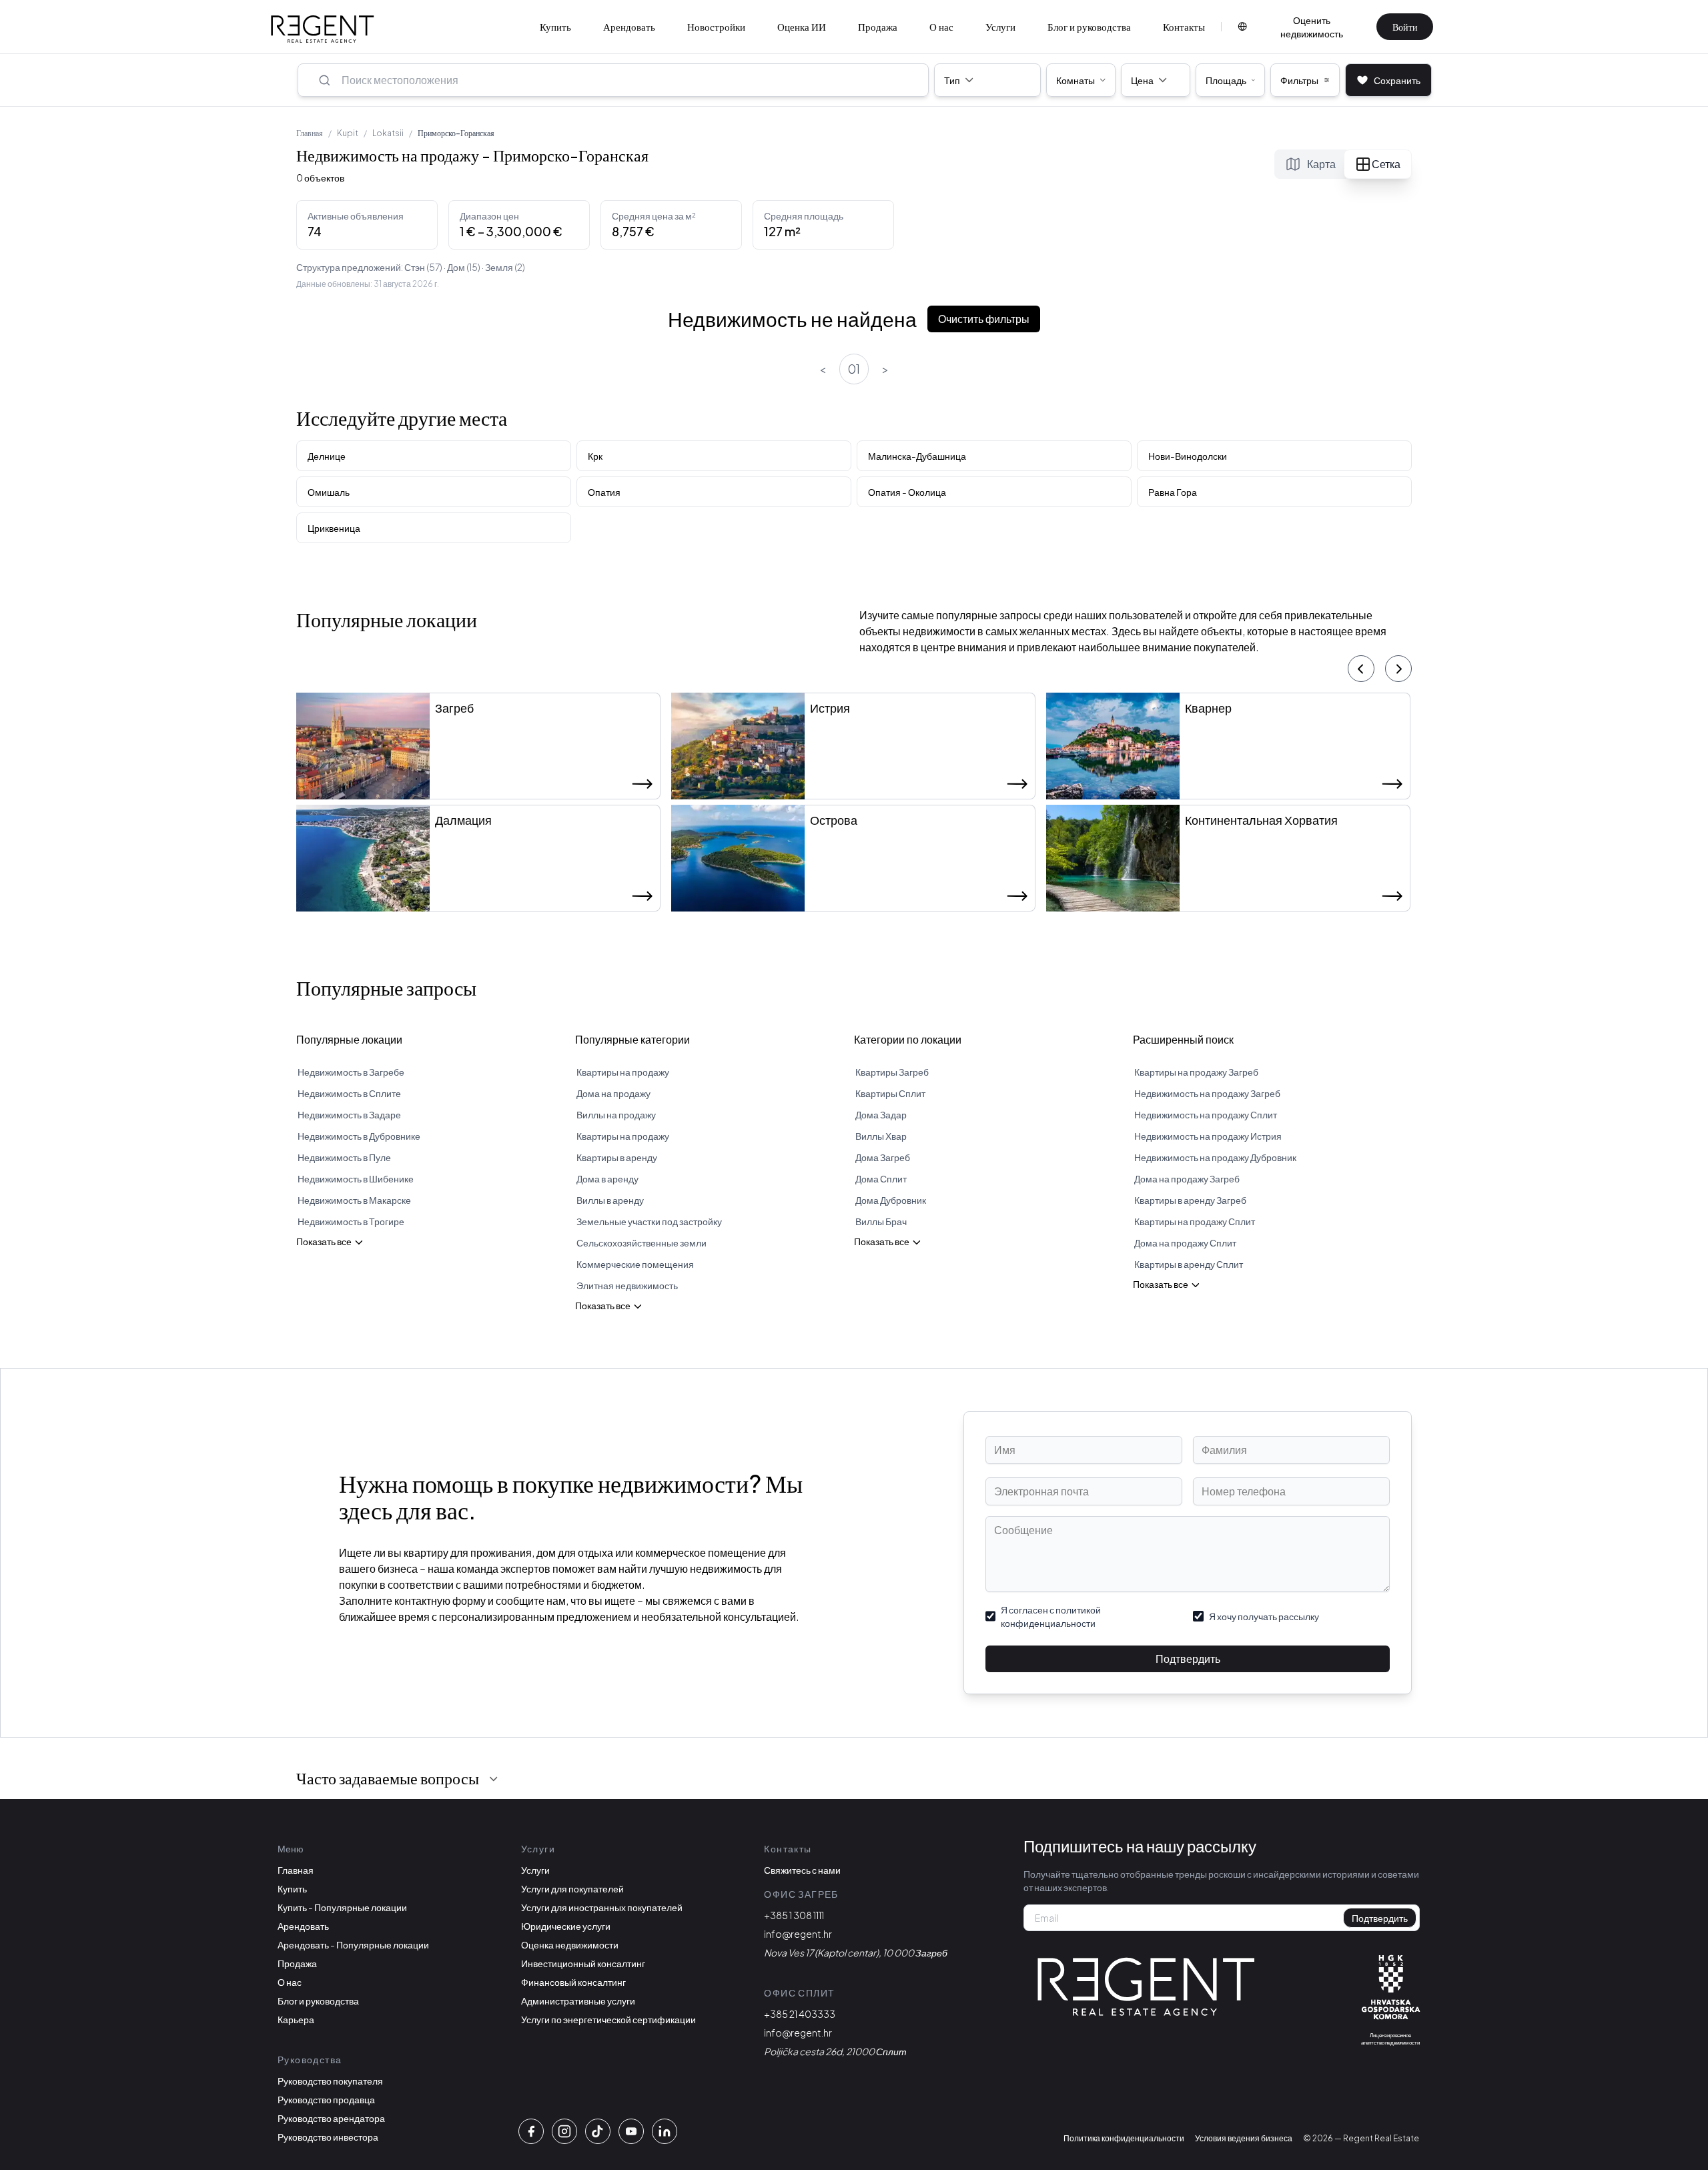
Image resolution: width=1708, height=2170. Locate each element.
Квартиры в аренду (617, 1157)
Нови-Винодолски (1188, 456)
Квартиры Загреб (892, 1072)
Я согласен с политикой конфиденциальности (1051, 1616)
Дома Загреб (883, 1157)
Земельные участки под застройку (649, 1221)
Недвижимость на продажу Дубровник (1215, 1157)
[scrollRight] (1398, 669)
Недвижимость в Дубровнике (359, 1136)
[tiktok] (598, 2131)
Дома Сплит (881, 1178)
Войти (1405, 27)
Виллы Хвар (881, 1136)
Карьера (296, 2019)
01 (854, 369)
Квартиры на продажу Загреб (1196, 1072)
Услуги (1000, 26)
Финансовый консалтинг (573, 1982)
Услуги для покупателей (572, 1888)
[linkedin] (665, 2131)
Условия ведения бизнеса (1244, 2138)
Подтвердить (1188, 1659)
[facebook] (531, 2131)
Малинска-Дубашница (917, 456)
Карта (1321, 164)
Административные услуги (578, 2001)
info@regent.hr (798, 1934)
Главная (310, 133)
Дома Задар (881, 1114)
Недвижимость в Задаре (349, 1114)
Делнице (327, 456)
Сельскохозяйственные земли (642, 1242)
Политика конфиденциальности (1124, 2138)
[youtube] (631, 2131)
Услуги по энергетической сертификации (608, 2019)
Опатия (604, 492)
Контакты (1184, 26)
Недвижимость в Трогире (351, 1221)
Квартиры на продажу (623, 1072)
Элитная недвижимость (627, 1285)
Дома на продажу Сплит (1185, 1242)
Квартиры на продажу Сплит (1195, 1221)
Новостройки (716, 26)
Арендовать (629, 26)
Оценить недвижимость (1312, 27)
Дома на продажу (613, 1093)
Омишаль (329, 492)
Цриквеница (334, 528)
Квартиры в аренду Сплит (1189, 1264)
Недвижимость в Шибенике (356, 1178)
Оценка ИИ (802, 26)
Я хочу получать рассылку (1264, 1616)
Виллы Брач (881, 1221)
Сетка (1386, 164)
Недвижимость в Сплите (349, 1093)
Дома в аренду (607, 1178)
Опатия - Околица (907, 492)
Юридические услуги (566, 1926)
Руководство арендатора (331, 2118)
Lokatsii (388, 133)
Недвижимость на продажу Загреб (1207, 1093)
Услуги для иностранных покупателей (602, 1907)
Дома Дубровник (891, 1200)
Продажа (878, 26)
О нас (941, 26)
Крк (595, 456)
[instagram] (564, 2131)
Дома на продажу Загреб (1187, 1178)
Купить (555, 26)
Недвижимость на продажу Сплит (1206, 1114)
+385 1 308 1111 (794, 1915)
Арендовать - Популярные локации (353, 1944)
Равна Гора (1173, 492)
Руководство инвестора (328, 2137)
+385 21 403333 (800, 2014)
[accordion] (494, 1779)
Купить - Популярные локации (342, 1907)
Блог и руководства (1089, 26)
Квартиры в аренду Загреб (1190, 1200)
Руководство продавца (326, 2099)
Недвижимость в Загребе (351, 1072)
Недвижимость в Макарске (354, 1200)
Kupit (348, 133)
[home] (323, 29)
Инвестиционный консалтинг (583, 1963)
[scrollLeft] (1361, 669)
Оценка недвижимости (570, 1944)
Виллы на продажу (616, 1114)
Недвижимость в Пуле (344, 1157)
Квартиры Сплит (890, 1093)
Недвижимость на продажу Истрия (1208, 1136)
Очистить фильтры (984, 319)
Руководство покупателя (330, 2081)
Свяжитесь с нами (802, 1870)
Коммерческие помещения (635, 1264)
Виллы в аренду (610, 1200)
